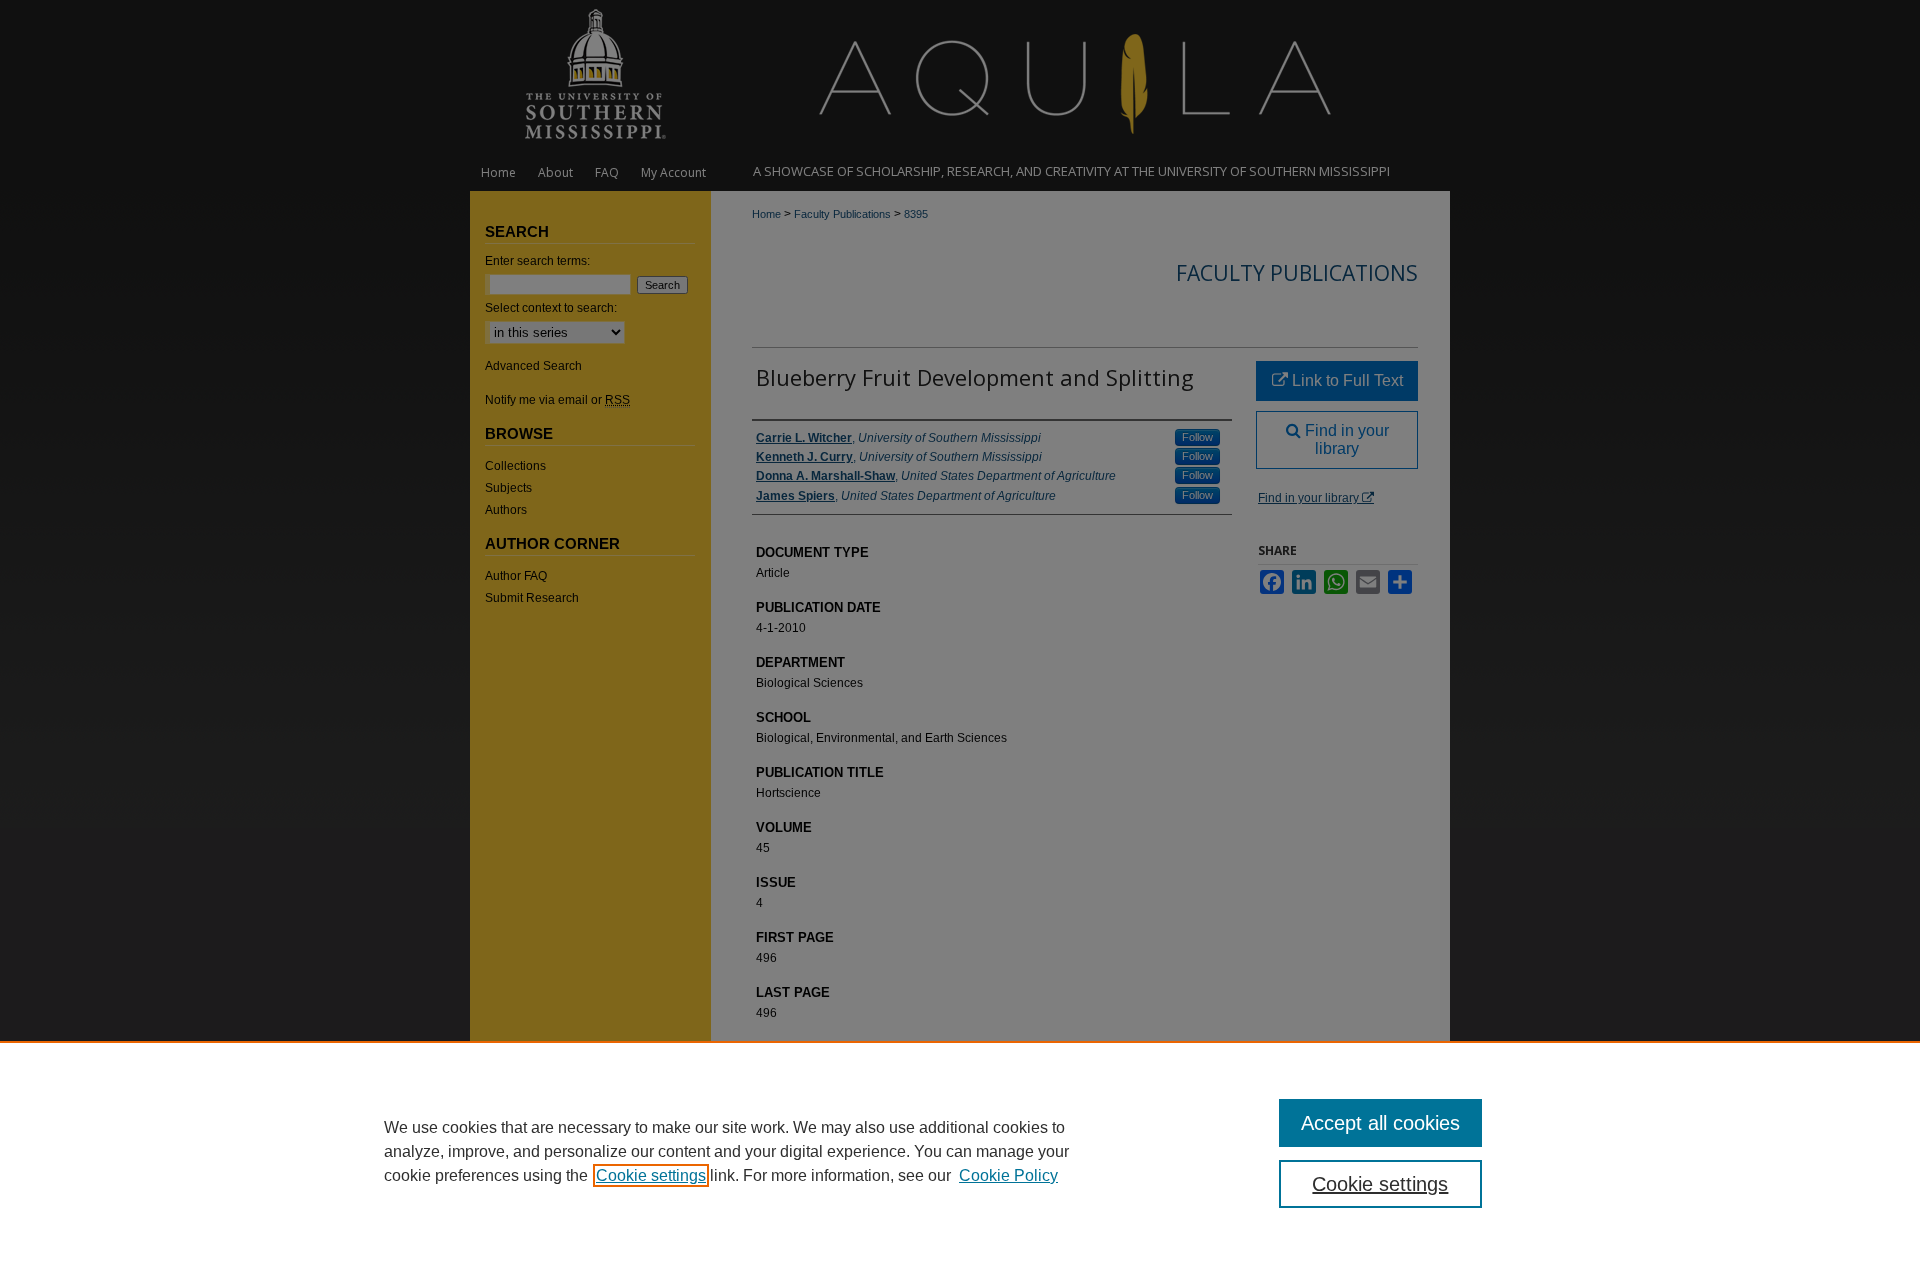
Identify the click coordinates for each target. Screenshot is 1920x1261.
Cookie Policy (1008, 1175)
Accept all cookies (1380, 1123)
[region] (960, 1151)
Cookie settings (651, 1175)
